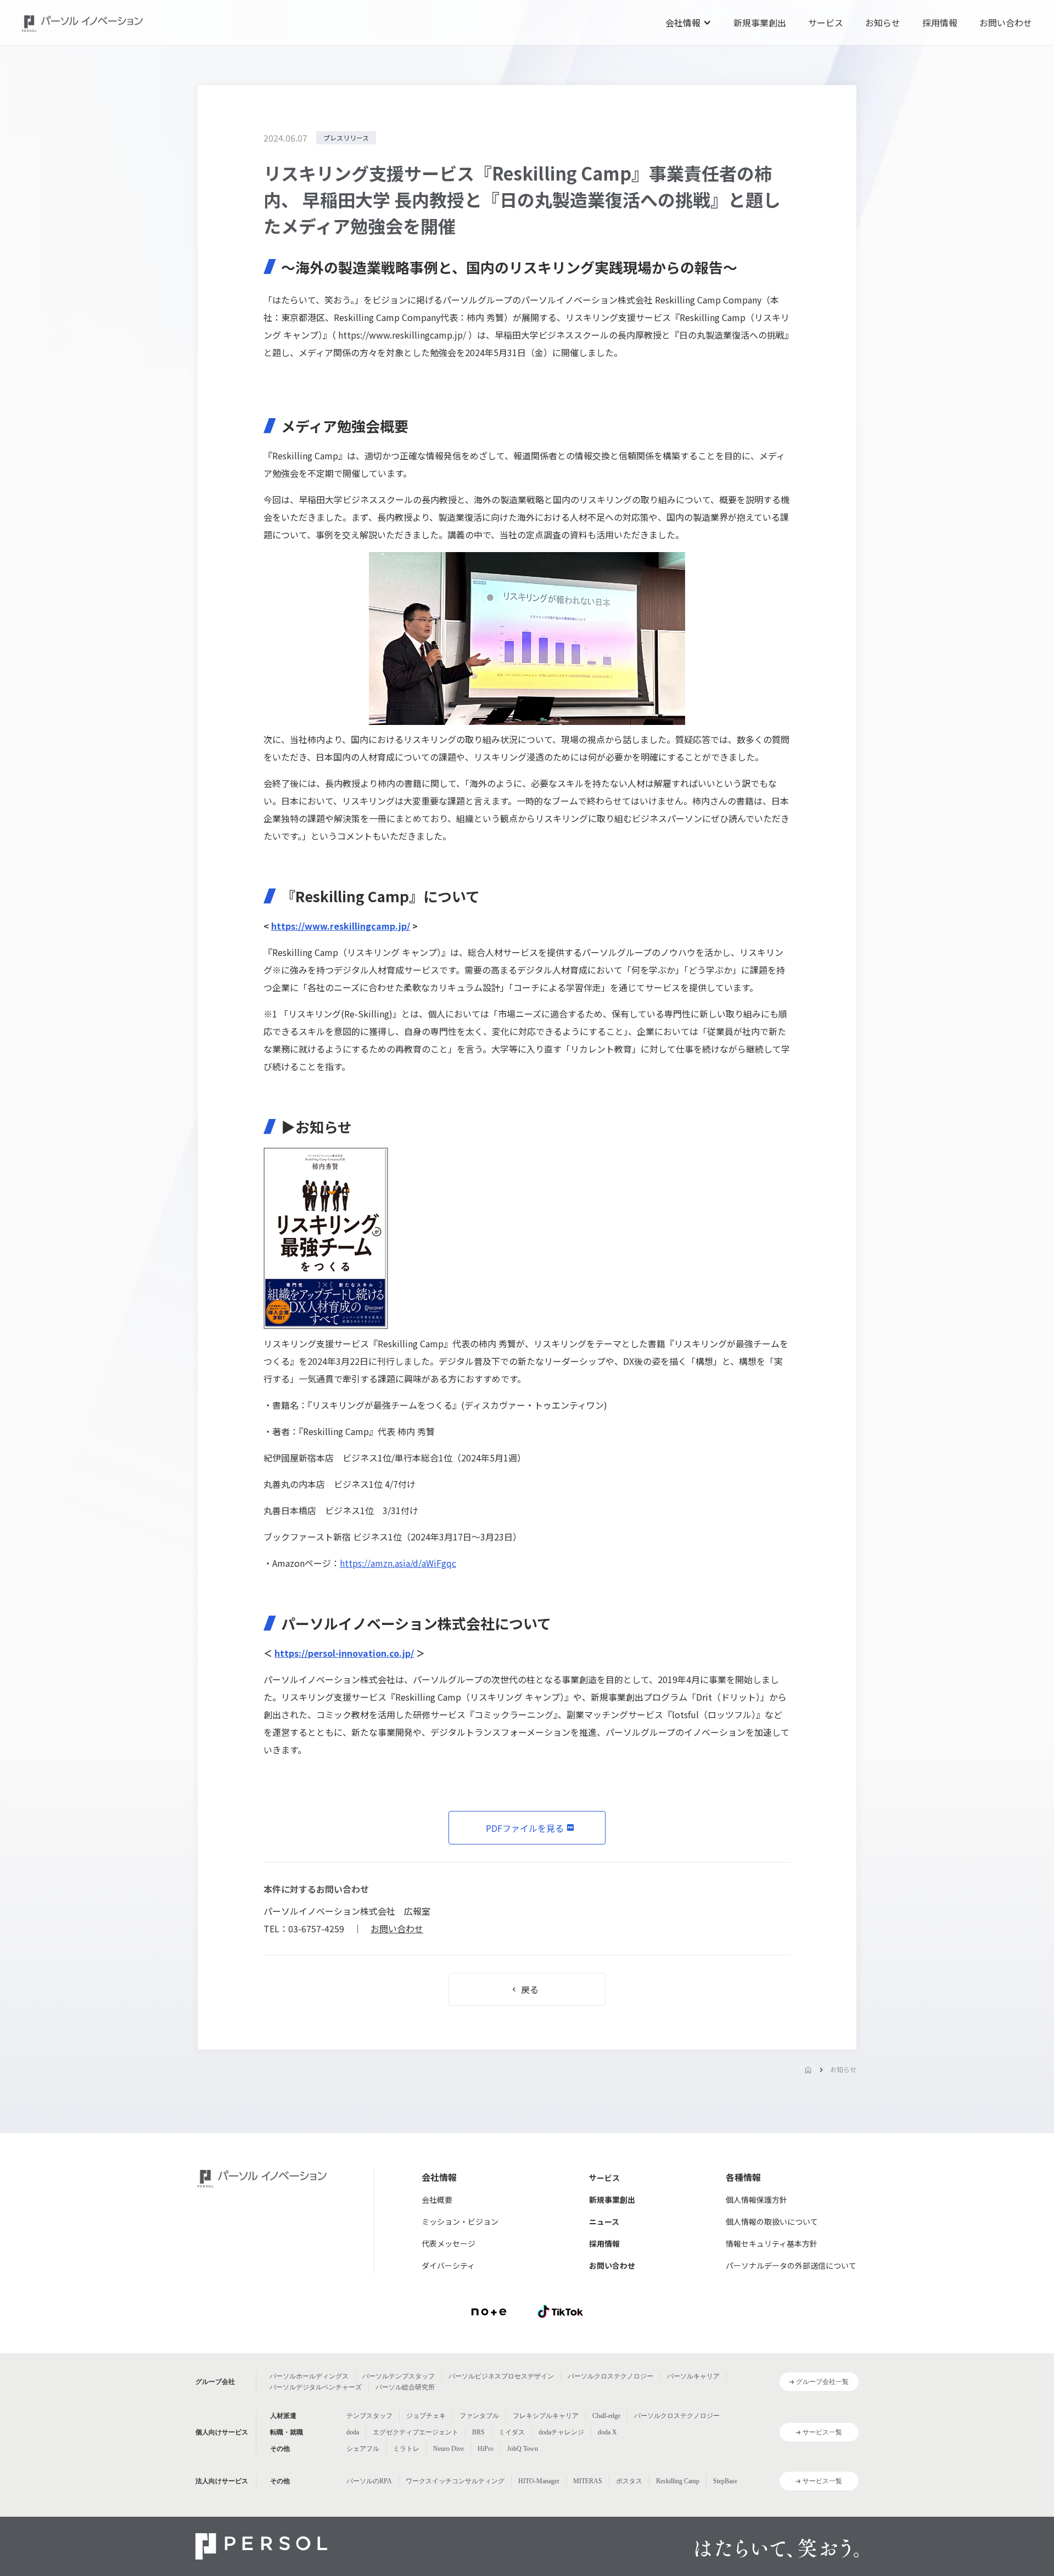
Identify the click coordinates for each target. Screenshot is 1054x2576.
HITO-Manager (539, 2481)
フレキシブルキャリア (546, 2416)
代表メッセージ (448, 2243)
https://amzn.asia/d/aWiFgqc (398, 1563)
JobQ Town (523, 2449)
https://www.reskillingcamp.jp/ (402, 335)
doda (353, 2432)
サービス (826, 23)
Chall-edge (606, 2416)
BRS (478, 2432)
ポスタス (629, 2481)
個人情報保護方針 (756, 2200)
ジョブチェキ (426, 2416)
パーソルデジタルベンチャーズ (316, 2387)
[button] (688, 23)
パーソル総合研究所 (405, 2387)
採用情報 (940, 23)
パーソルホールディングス (309, 2376)
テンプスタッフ (369, 2416)
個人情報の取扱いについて (772, 2221)
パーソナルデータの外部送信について (791, 2265)
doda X (607, 2432)
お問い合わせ (1006, 23)
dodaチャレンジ (561, 2432)
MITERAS (588, 2481)
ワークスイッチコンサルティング (455, 2481)
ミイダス (512, 2432)
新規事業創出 (760, 23)
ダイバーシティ (448, 2265)
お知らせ (883, 23)
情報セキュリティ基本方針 (772, 2243)
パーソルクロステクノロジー (610, 2376)
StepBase (725, 2481)
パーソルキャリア (693, 2376)
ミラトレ (406, 2449)
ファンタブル (479, 2416)
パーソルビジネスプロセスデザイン (501, 2376)
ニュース (604, 2221)
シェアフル (363, 2449)
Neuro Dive (448, 2449)
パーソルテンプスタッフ (399, 2376)
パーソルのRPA (369, 2481)
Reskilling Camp (678, 2481)
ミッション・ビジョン (460, 2221)
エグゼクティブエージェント (416, 2432)
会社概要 (437, 2200)
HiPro (486, 2449)
